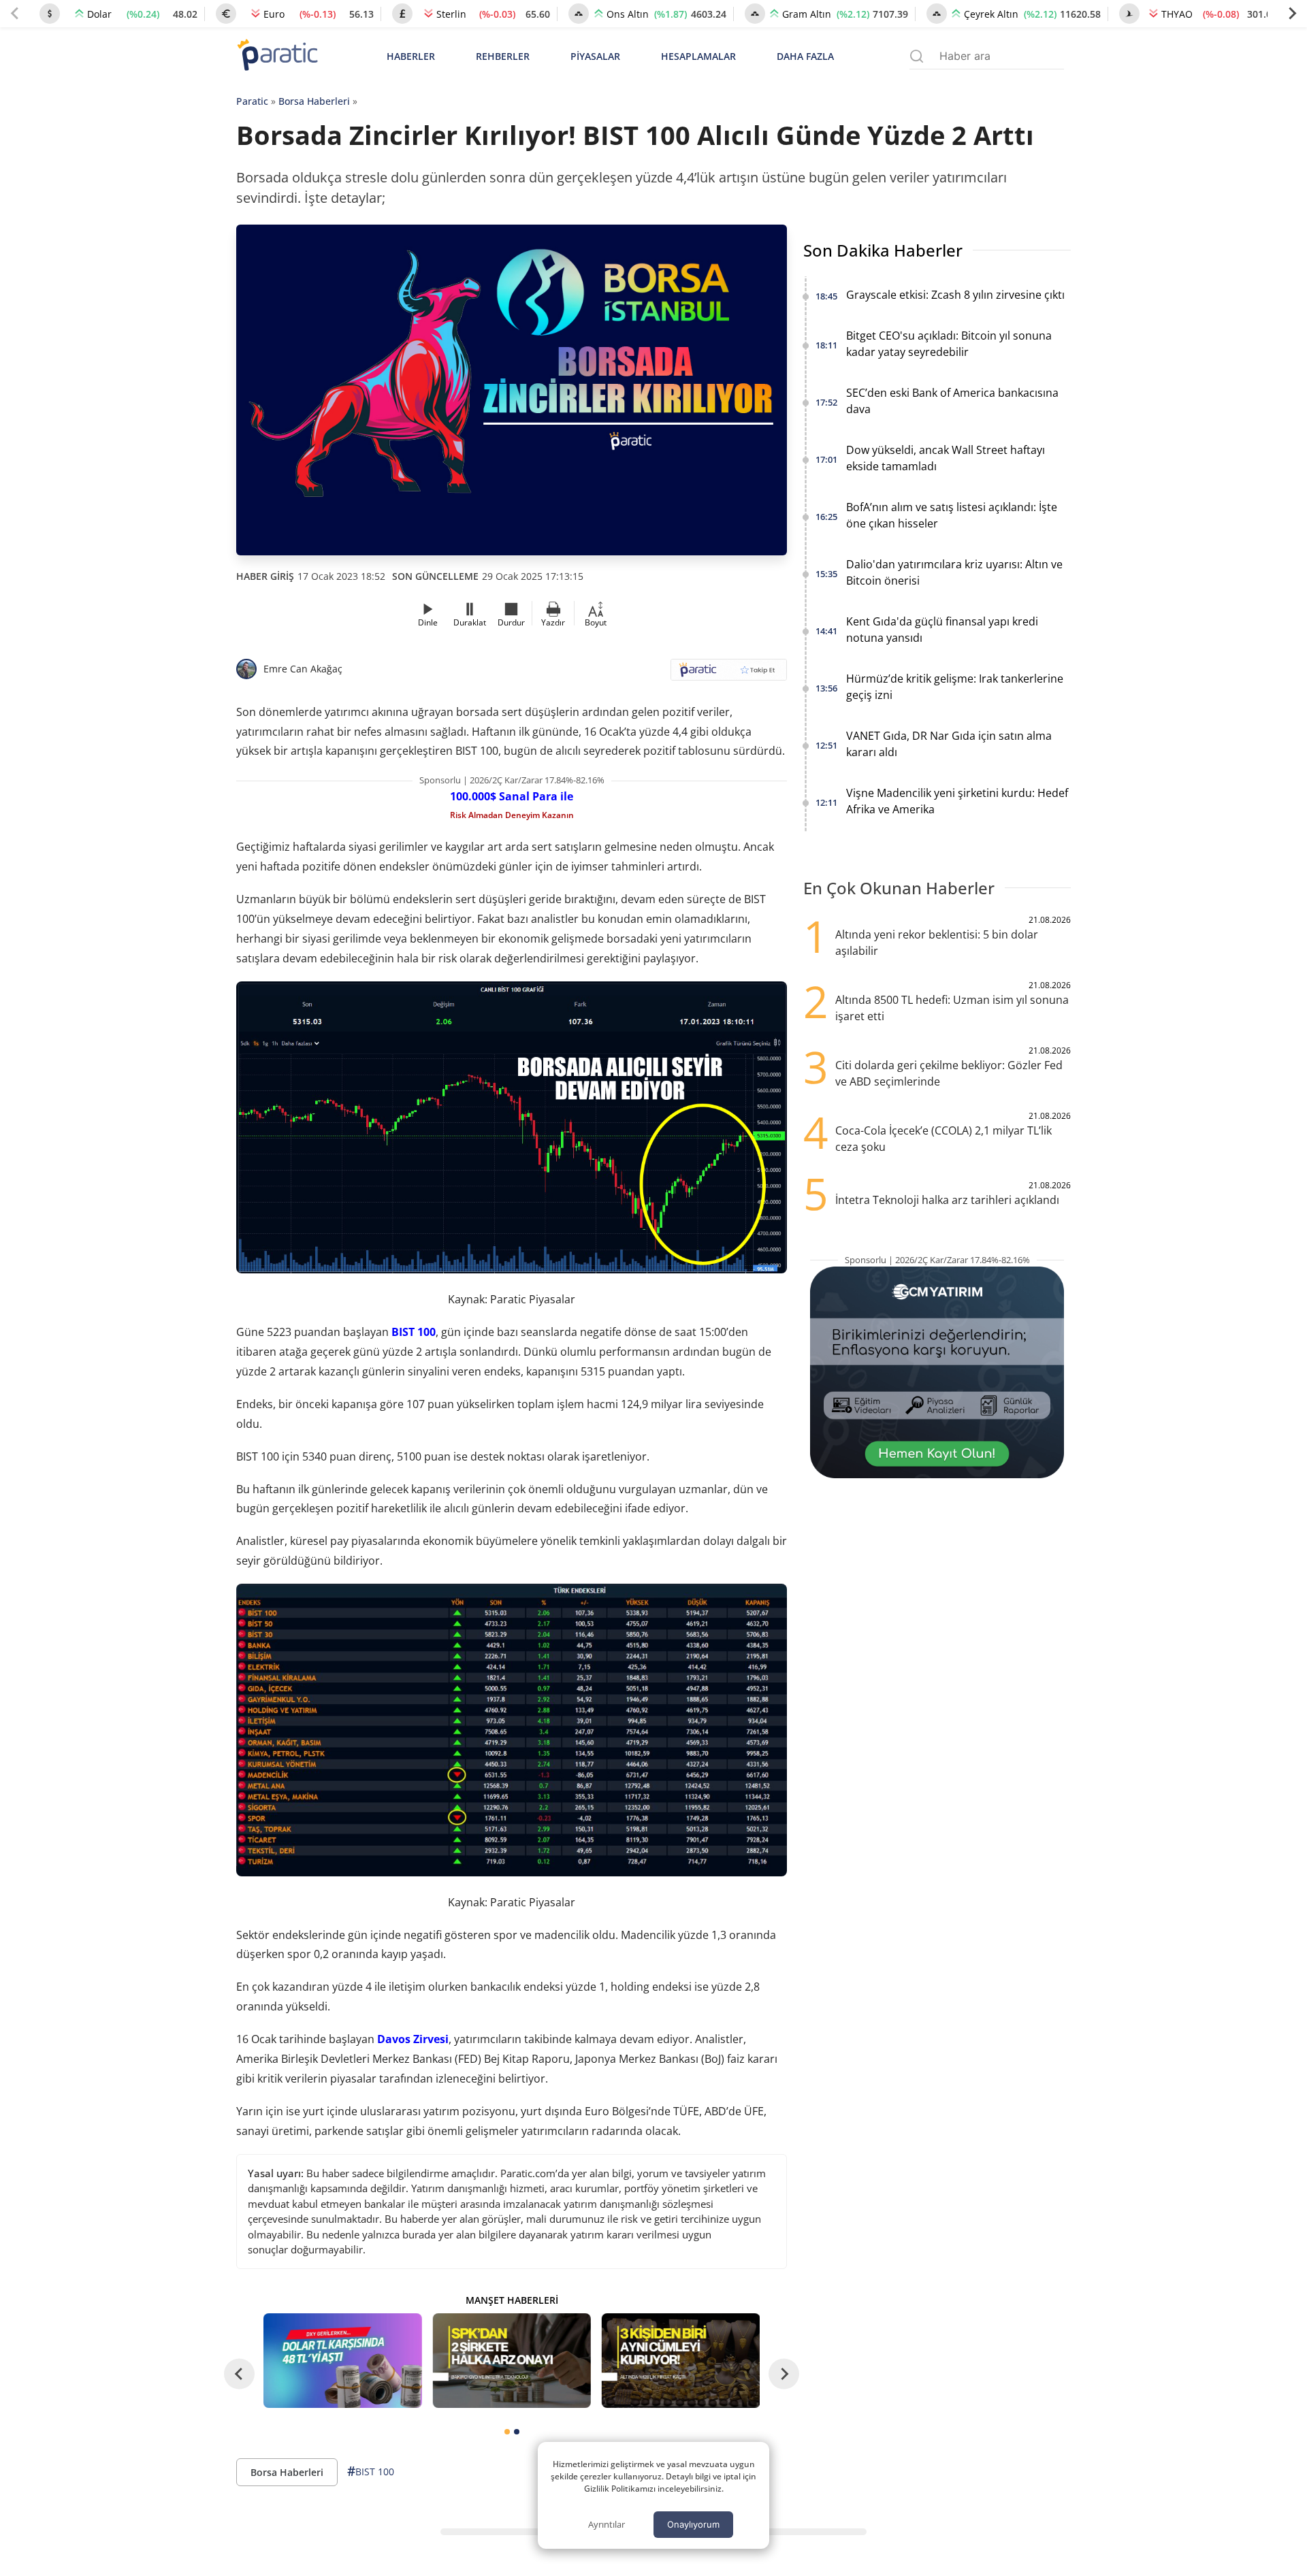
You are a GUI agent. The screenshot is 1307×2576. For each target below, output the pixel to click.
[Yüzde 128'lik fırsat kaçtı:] (681, 2361)
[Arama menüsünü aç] (917, 56)
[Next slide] (1292, 14)
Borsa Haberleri (314, 101)
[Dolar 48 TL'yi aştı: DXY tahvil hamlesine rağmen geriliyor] (342, 2361)
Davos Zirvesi (413, 2039)
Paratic (252, 101)
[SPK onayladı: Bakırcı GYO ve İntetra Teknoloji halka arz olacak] (511, 2361)
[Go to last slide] (239, 2374)
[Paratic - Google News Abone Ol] (729, 674)
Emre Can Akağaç (303, 669)
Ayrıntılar (607, 2524)
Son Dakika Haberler (883, 250)
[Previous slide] (15, 14)
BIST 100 (414, 1332)
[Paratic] (277, 56)
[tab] (507, 2432)
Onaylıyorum (693, 2524)
